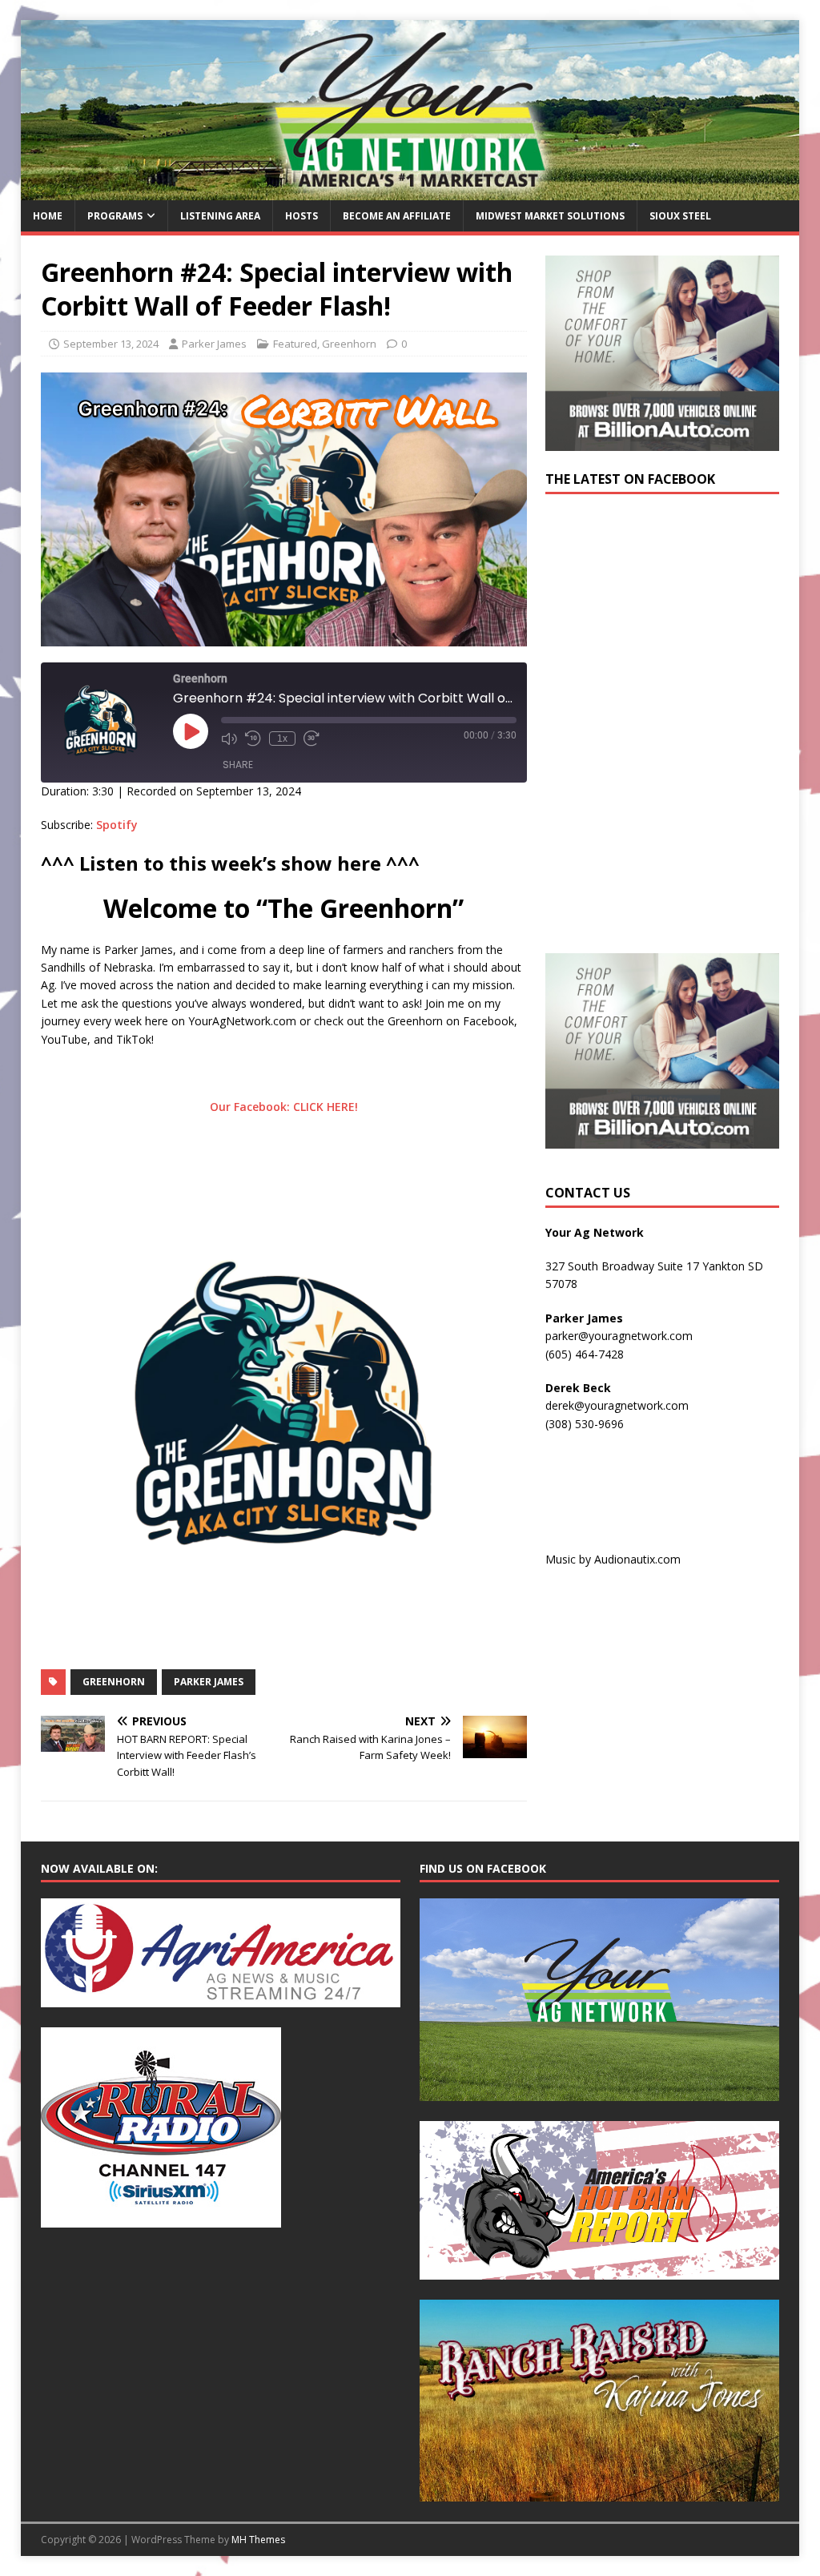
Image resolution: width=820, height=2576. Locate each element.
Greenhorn (349, 344)
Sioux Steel (680, 216)
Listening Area (220, 216)
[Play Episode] (191, 731)
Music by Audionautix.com (613, 1559)
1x (282, 739)
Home (48, 216)
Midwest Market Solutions (550, 216)
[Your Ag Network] (410, 191)
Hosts (301, 216)
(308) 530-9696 (585, 1424)
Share (238, 765)
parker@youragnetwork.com (619, 1336)
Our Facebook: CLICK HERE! (284, 1107)
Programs (115, 216)
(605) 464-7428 (585, 1354)
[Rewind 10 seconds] (253, 739)
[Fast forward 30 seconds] (312, 739)
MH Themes (258, 2540)
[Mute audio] (229, 739)
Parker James (214, 344)
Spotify (117, 825)
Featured (295, 344)
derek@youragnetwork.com (617, 1405)
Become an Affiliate (397, 216)
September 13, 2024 (111, 344)
